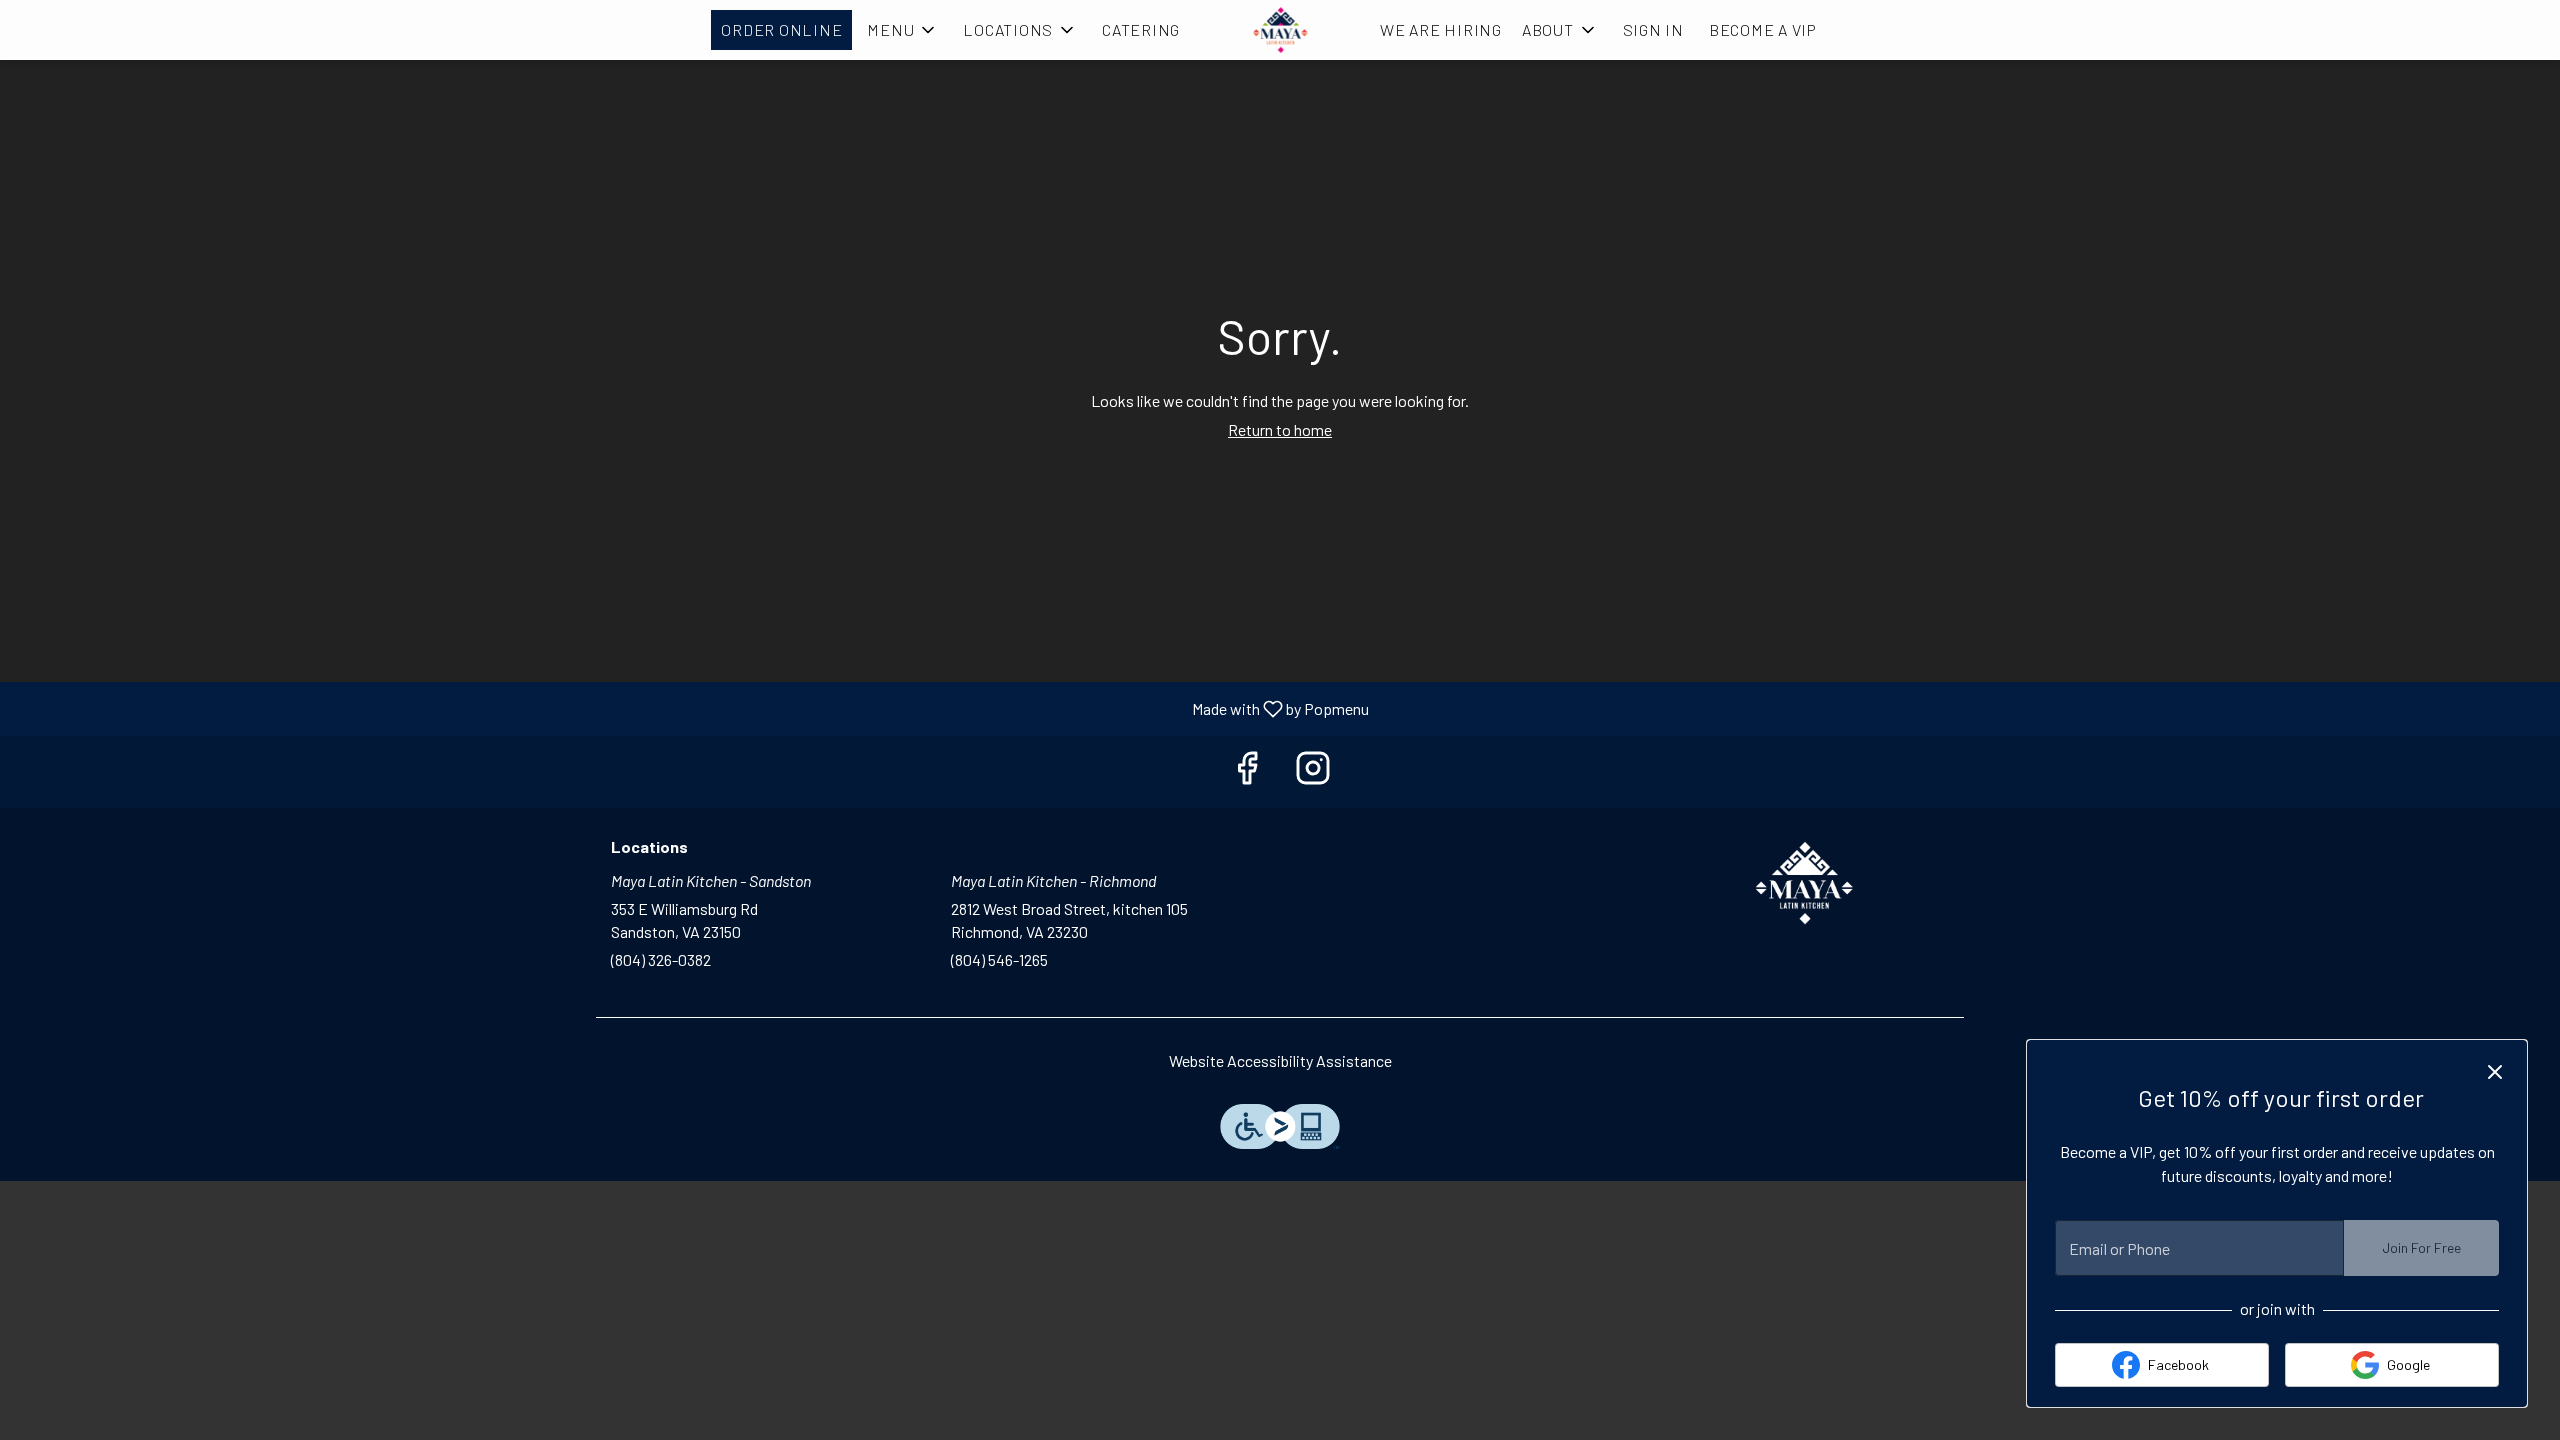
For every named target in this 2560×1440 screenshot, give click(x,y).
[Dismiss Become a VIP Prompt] (2495, 1072)
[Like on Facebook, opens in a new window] (1247, 771)
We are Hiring (1441, 29)
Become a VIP (1763, 29)
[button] (902, 30)
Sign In (1653, 29)
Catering (1141, 29)
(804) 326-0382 (661, 959)
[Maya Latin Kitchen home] (1280, 30)
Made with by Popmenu (692, 708)
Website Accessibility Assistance (1280, 1060)
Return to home (1280, 429)
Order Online (781, 29)
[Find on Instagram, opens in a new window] (1313, 771)
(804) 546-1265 (999, 959)
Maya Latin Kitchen (1805, 883)
